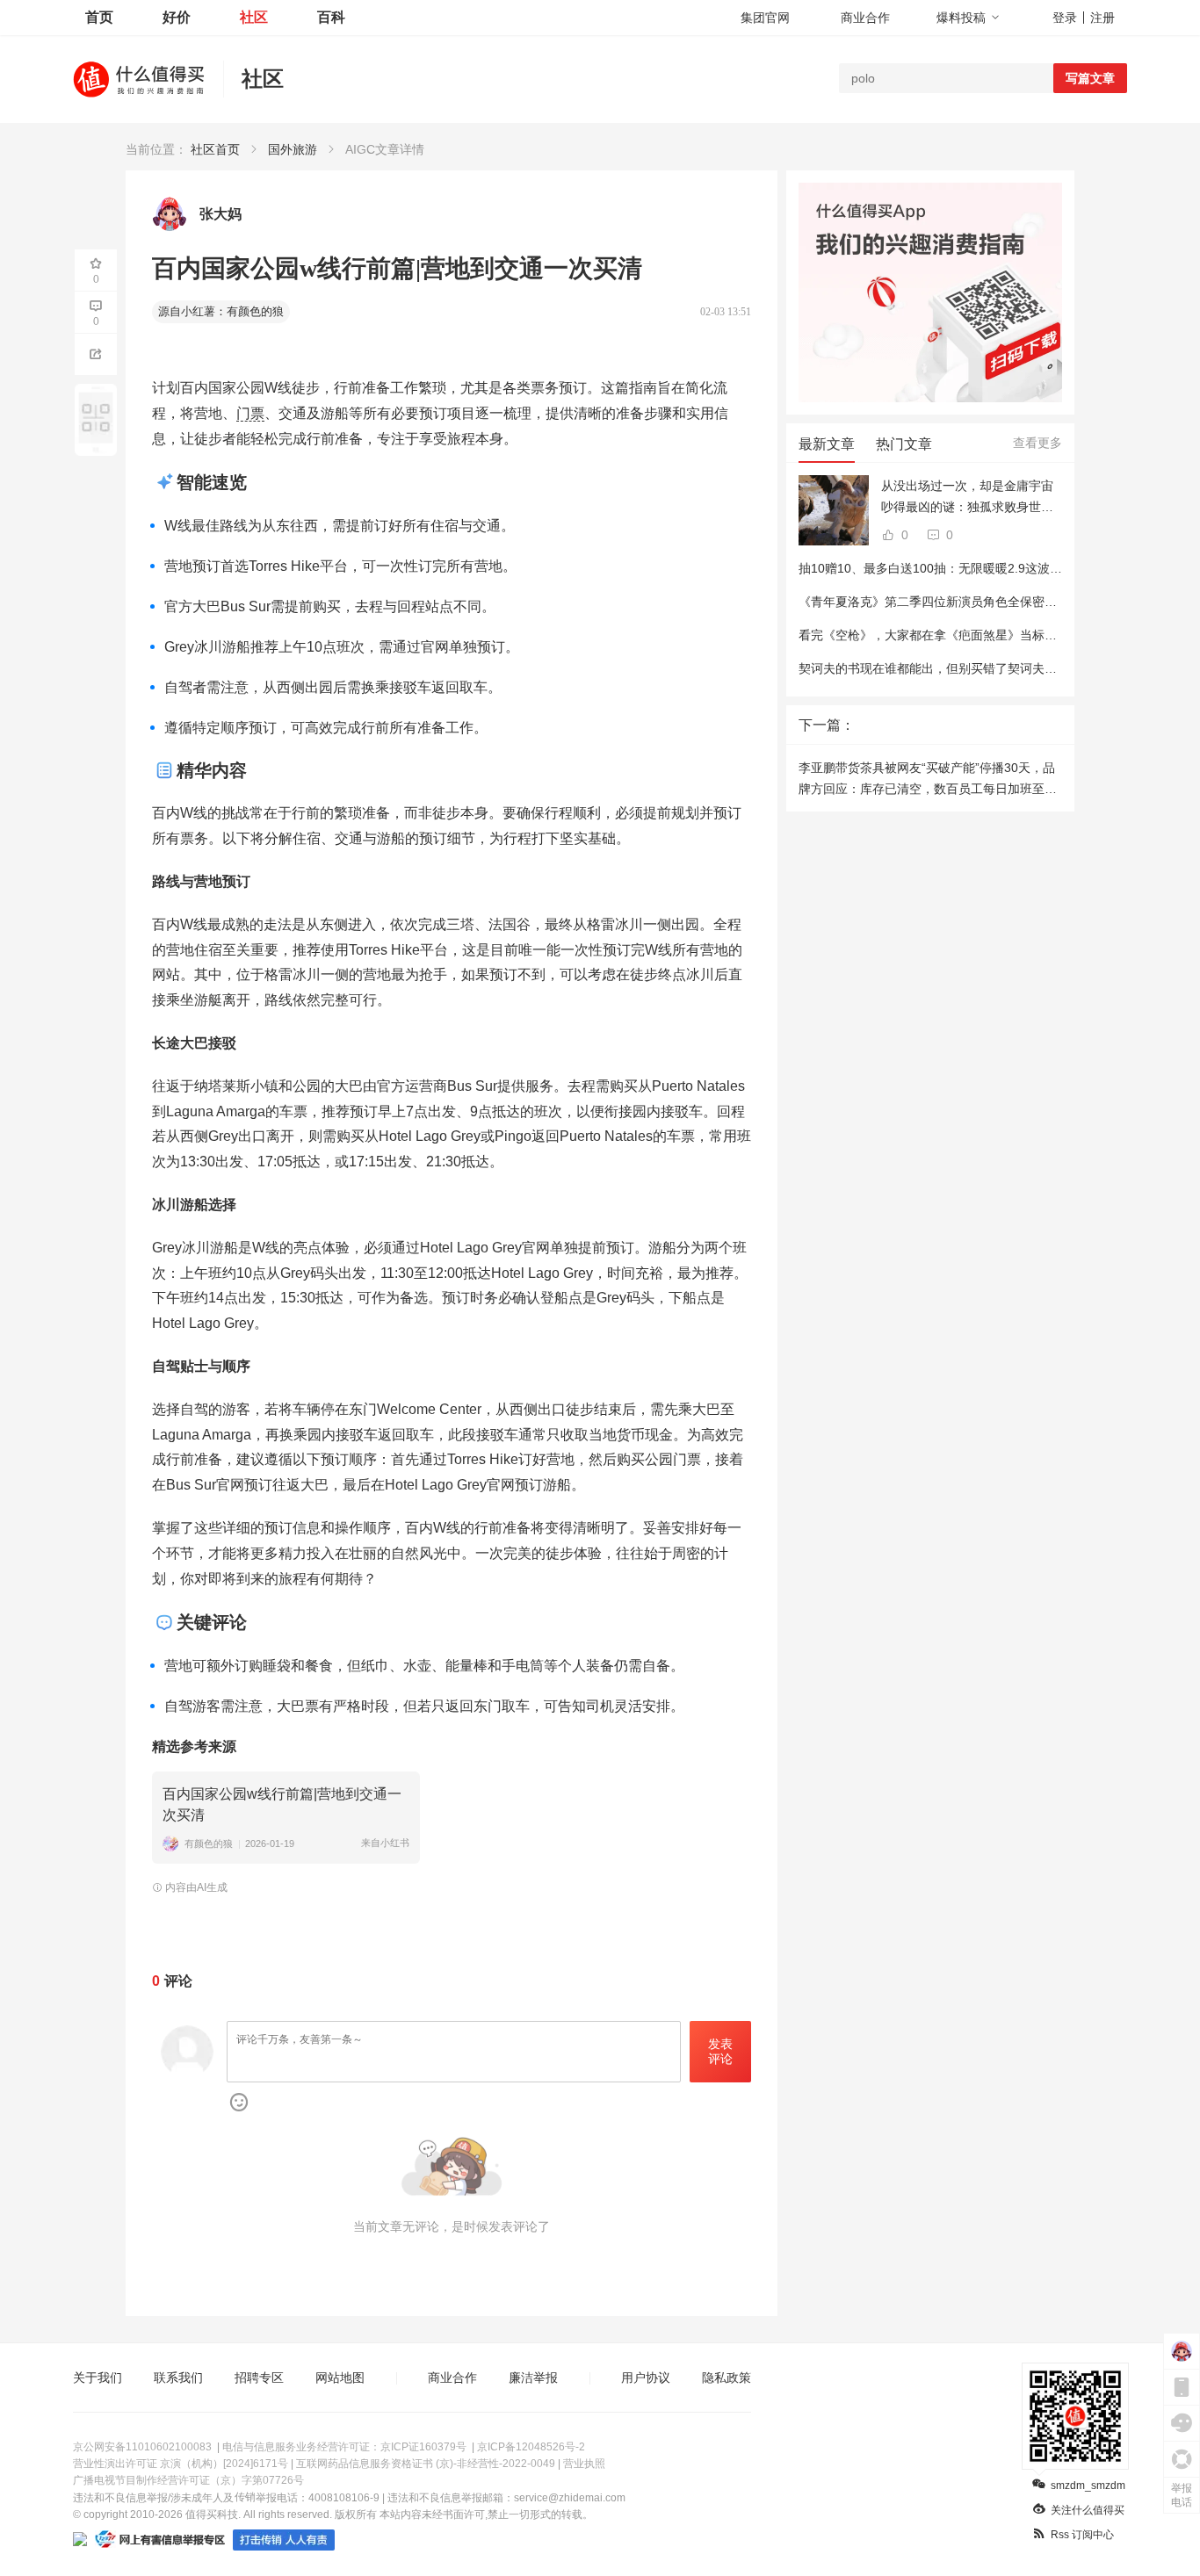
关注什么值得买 (1088, 2510)
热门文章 (904, 444)
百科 (331, 17)
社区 (254, 17)
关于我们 (98, 2378)
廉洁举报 (533, 2378)
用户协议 (646, 2378)
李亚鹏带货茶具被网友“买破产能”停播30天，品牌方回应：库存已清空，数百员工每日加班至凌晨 (928, 780)
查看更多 (1037, 443)
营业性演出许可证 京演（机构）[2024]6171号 (181, 2464)
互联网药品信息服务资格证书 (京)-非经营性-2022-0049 (426, 2464)
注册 (1102, 18)
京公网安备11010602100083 (142, 2447)
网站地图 (340, 2378)
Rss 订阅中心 (1082, 2535)
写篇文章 (1090, 78)
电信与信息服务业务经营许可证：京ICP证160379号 (344, 2447)
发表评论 (720, 2051)
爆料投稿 (961, 18)
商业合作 (865, 18)
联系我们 (178, 2378)
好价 (177, 17)
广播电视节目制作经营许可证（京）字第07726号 (188, 2480)
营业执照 (584, 2464)
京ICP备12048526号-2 (531, 2447)
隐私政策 (727, 2378)
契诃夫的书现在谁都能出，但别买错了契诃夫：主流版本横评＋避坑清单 (995, 668)
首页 (99, 17)
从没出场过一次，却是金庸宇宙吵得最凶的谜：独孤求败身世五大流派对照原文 (967, 498)
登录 (1065, 18)
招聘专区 (259, 2378)
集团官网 (765, 18)
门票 (250, 413)
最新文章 (827, 444)
